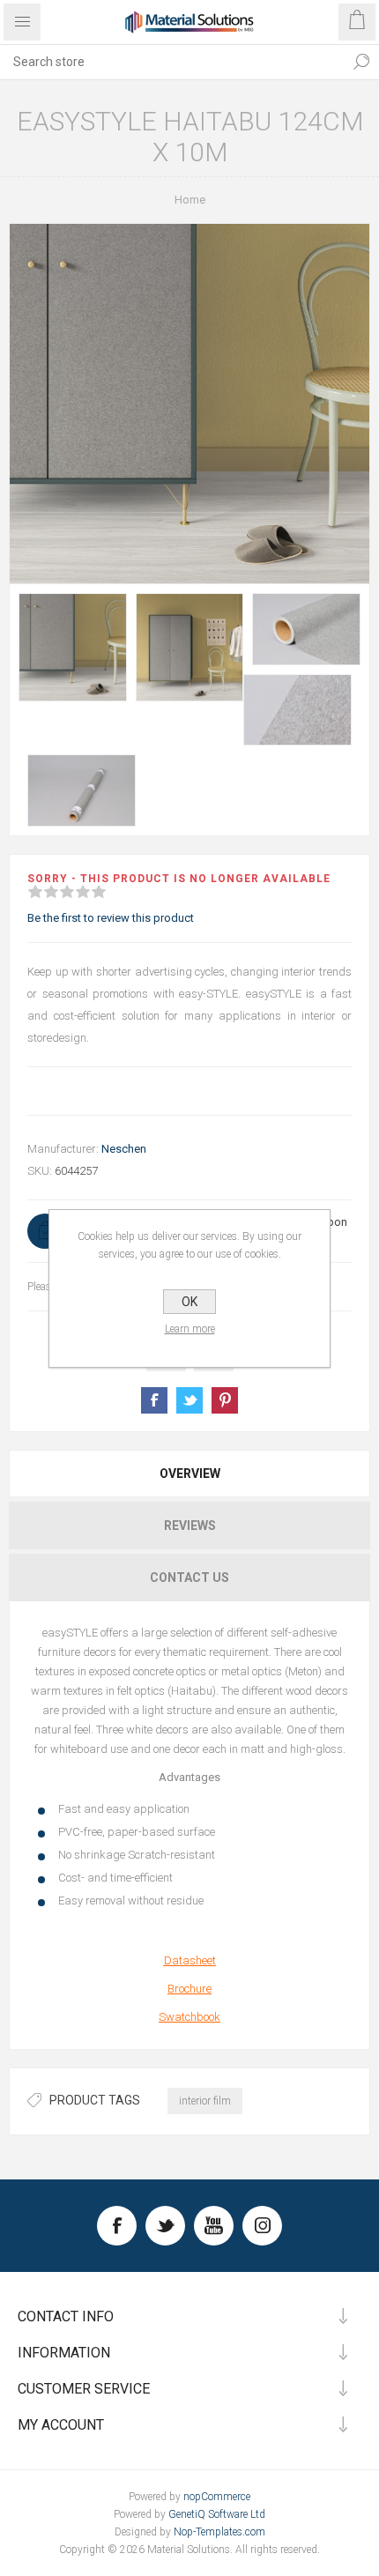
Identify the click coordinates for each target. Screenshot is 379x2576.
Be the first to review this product (111, 918)
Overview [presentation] (190, 1474)
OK (189, 1302)
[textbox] (172, 62)
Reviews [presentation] (190, 1526)
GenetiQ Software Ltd (217, 2514)
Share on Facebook (154, 1400)
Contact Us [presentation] (189, 1578)
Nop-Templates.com (219, 2532)
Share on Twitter (189, 1400)
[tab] (189, 1474)
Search (361, 62)
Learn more (190, 1329)
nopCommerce (217, 2497)
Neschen (124, 1149)
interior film (205, 2101)
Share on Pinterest (225, 1400)
